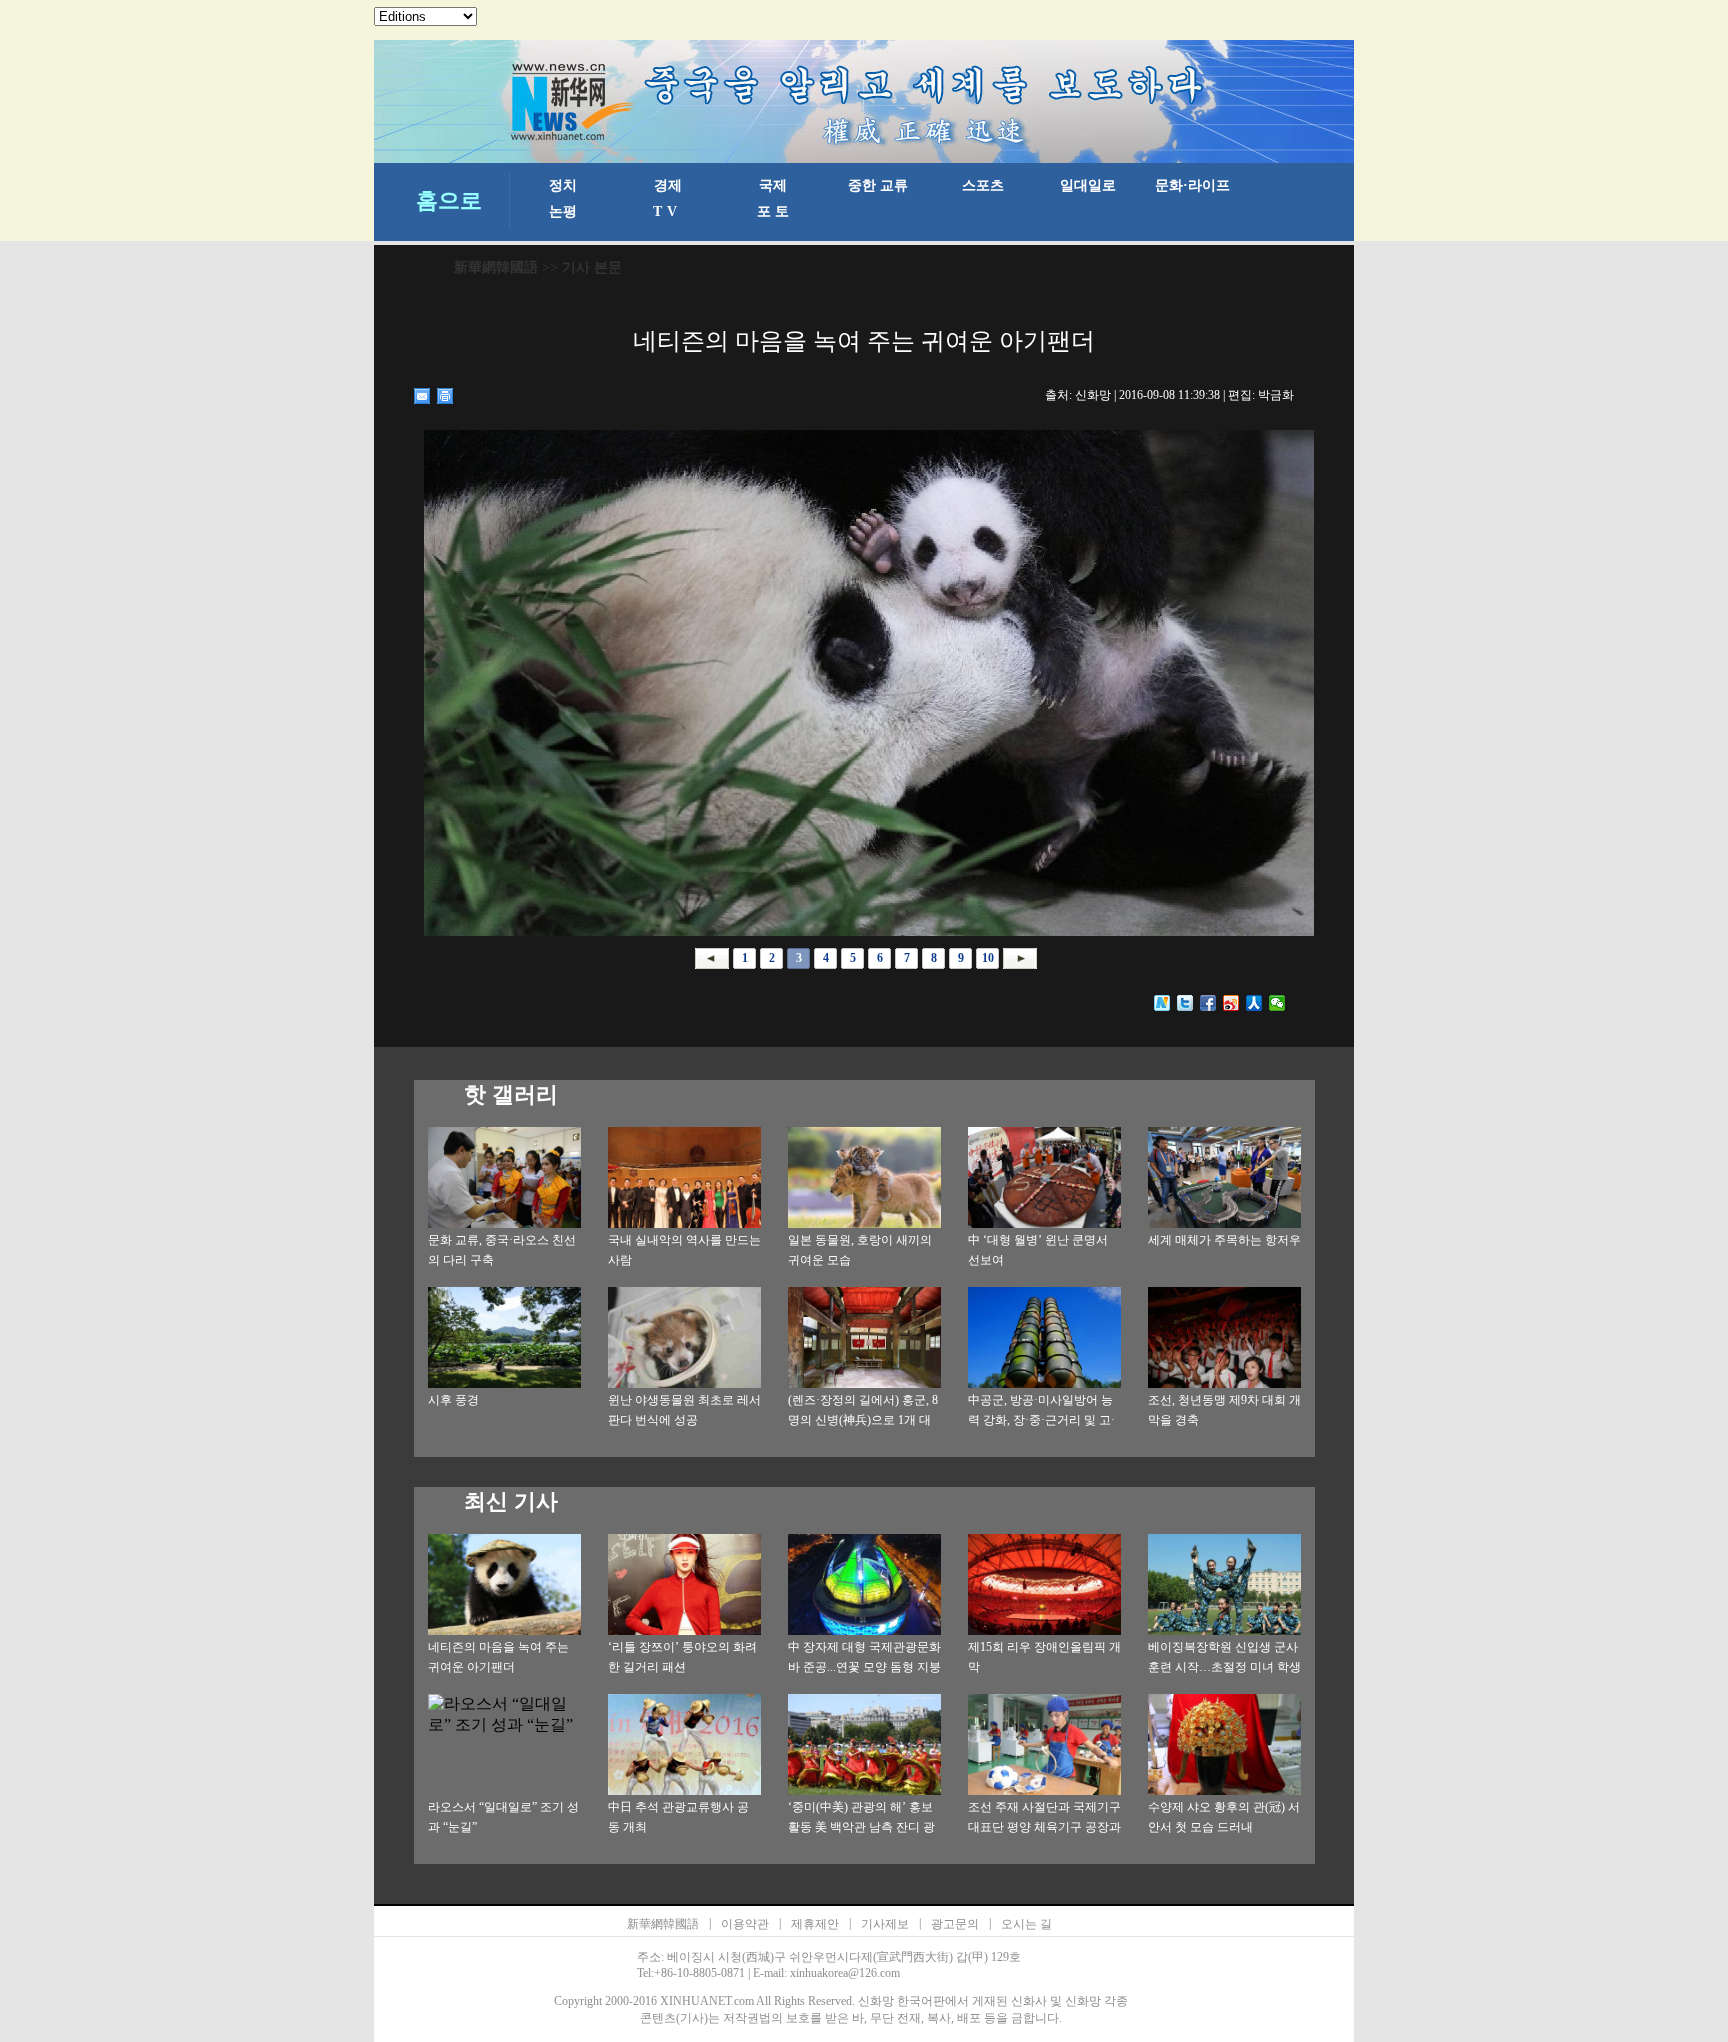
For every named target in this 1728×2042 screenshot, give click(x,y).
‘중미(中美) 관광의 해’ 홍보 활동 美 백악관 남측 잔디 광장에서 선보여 (861, 1827)
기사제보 (885, 1924)
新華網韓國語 (496, 267)
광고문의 (955, 1924)
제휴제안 (815, 1924)
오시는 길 (1026, 1924)
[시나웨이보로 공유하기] (1231, 1003)
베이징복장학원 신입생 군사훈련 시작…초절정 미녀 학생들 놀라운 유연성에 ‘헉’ (1224, 1667)
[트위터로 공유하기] (1185, 1003)
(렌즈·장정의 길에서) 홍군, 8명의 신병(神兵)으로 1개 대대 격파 (863, 1420)
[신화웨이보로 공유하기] (1162, 1003)
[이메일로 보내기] (422, 396)
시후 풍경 (453, 1400)
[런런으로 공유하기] (1254, 1003)
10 (988, 958)
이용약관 (745, 1924)
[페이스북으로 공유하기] (1208, 1003)
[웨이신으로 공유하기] (1277, 1003)
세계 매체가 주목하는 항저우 (1224, 1240)
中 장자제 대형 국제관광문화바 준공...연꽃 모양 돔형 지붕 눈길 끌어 (864, 1667)
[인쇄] (445, 396)
